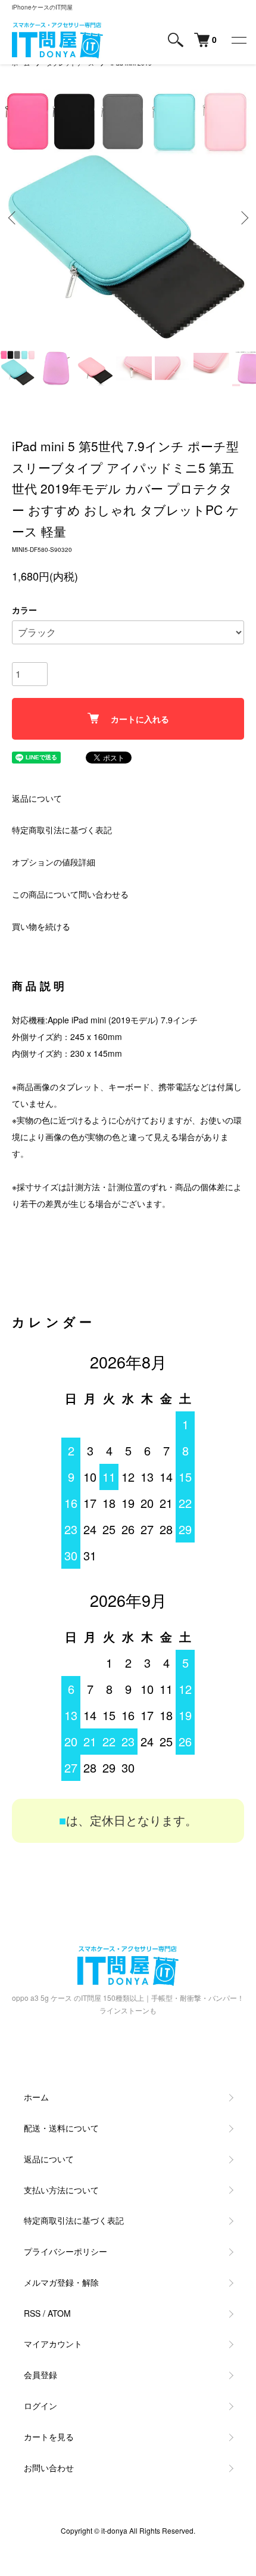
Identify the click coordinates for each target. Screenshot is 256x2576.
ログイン (40, 2406)
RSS (32, 2313)
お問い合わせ (49, 2468)
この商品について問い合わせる (70, 894)
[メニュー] (238, 40)
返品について (37, 798)
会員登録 (40, 2375)
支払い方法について (61, 2190)
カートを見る (49, 2437)
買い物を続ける (41, 926)
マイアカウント (53, 2344)
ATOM (59, 2313)
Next (243, 218)
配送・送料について (61, 2128)
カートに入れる (140, 719)
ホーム (36, 2097)
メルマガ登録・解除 (61, 2282)
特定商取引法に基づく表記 (62, 830)
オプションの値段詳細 (54, 862)
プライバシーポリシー (65, 2251)
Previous (13, 218)
